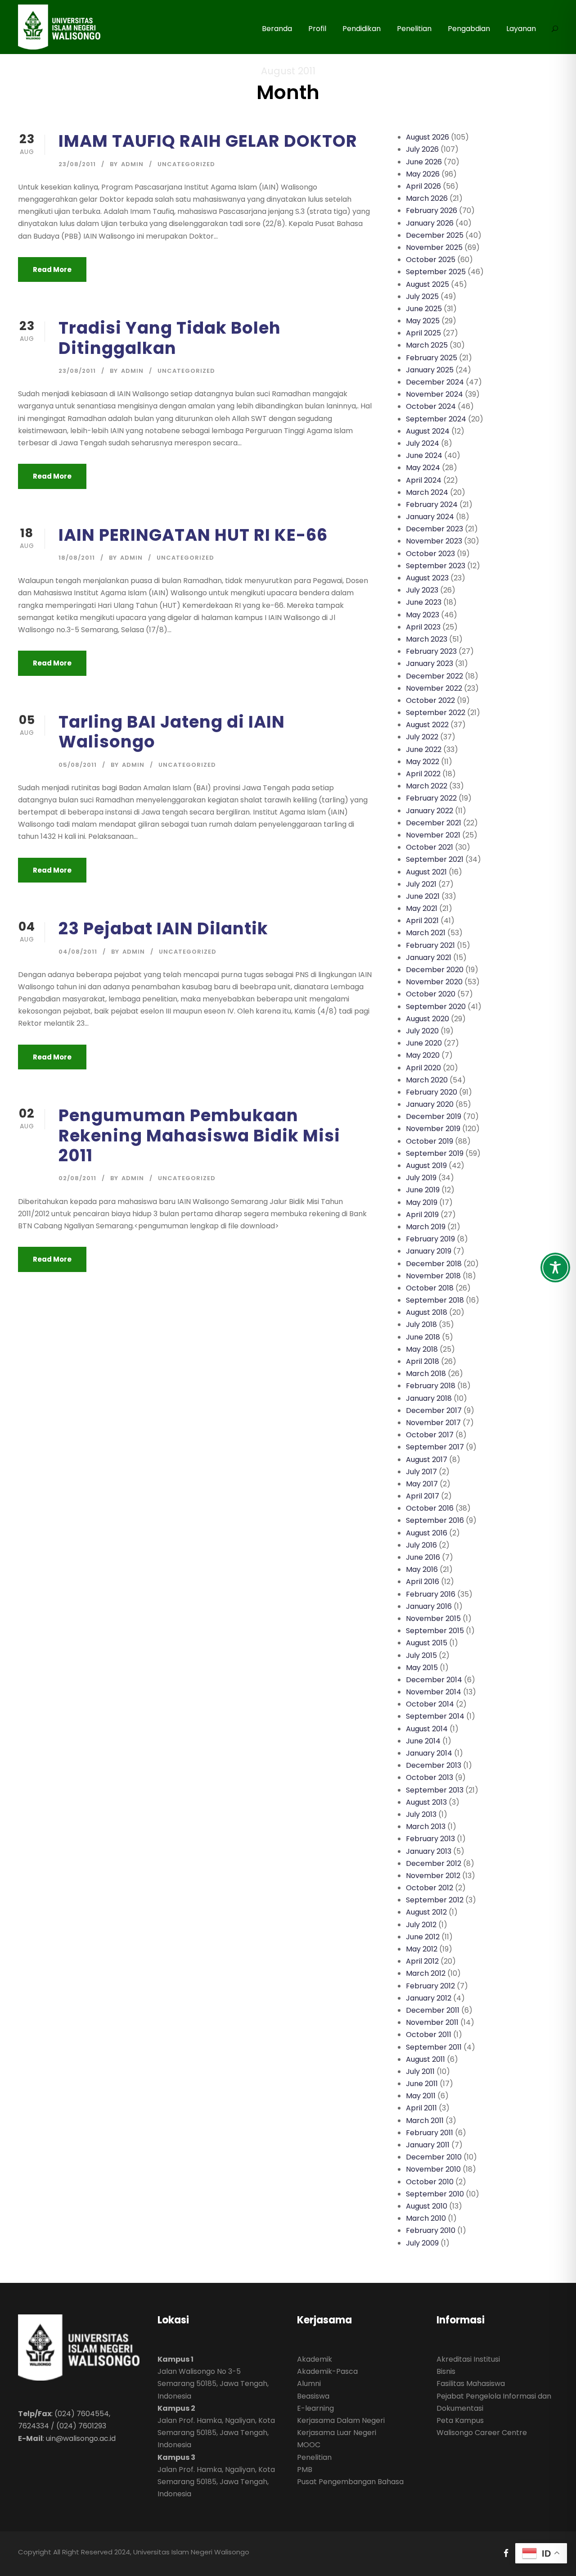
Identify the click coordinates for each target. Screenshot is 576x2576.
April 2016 (423, 1582)
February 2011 (430, 2133)
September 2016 (435, 1520)
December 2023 (434, 529)
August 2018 (427, 1312)
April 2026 (423, 186)
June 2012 (423, 1937)
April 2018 (423, 1361)
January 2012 (429, 1998)
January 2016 (429, 1606)
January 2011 (428, 2145)
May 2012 (422, 1949)
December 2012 (434, 1863)
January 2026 (430, 223)
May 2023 (423, 615)
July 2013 (421, 1814)
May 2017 (422, 1484)
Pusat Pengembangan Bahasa (350, 2482)
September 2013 (435, 1790)
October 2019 (430, 1141)
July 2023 (422, 590)
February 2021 (430, 945)
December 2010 (434, 2157)
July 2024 (423, 443)
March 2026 (427, 198)
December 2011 (433, 2010)
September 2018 (435, 1300)
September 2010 (435, 2194)
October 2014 (430, 1704)
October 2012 (430, 1888)
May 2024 (423, 468)
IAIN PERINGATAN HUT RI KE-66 (193, 535)
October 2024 (431, 406)
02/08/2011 (77, 1178)
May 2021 (422, 908)
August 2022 (427, 725)
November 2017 (433, 1423)
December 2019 (434, 1116)
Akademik (315, 2359)
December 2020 (435, 970)
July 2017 (421, 1472)
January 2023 (430, 663)
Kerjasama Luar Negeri (337, 2433)
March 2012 (426, 1973)
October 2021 (430, 847)
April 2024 (424, 480)
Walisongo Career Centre (482, 2433)
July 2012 (421, 1925)
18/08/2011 (77, 558)
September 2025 (436, 272)
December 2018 (434, 1264)
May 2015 (422, 1668)
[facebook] (506, 2553)
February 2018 (431, 1386)
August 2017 (427, 1460)
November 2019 (433, 1129)
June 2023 (424, 602)
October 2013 (430, 1777)
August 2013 (426, 1802)
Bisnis (446, 2371)
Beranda (277, 29)
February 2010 (431, 2230)
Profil (317, 29)
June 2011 (422, 2084)
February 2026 (432, 211)
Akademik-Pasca (327, 2371)
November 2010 (433, 2169)
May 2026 (423, 174)
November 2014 (434, 1692)
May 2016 (422, 1569)
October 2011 (429, 2035)
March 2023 (427, 639)
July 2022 (422, 737)
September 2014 (435, 1716)
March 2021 (426, 933)
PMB (305, 2470)
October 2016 (430, 1508)
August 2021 (426, 872)
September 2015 (435, 1631)
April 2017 (423, 1496)
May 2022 (423, 762)
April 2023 (423, 627)
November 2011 (432, 2022)
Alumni (309, 2384)
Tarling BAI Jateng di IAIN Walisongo (172, 732)
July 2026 (422, 149)
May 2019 (422, 1202)
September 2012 (435, 1900)
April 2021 (422, 921)
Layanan (521, 29)
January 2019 (429, 1251)
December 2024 (435, 382)
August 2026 (427, 137)
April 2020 (423, 1068)
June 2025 (424, 309)
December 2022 (434, 676)
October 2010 (430, 2182)
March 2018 (426, 1374)
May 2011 (421, 2096)
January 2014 (429, 1753)
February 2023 (431, 651)
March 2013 (426, 1827)
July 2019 (421, 1178)
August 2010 (427, 2206)
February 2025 (432, 358)
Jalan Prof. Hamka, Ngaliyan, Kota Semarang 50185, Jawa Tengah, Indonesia (216, 2433)
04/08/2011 (78, 952)
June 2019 (423, 1190)
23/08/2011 (77, 164)
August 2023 (427, 578)
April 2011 (421, 2108)
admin (132, 164)
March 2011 (425, 2121)
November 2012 (433, 1876)
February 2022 (431, 798)
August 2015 (427, 1643)
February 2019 (430, 1239)
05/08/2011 (78, 765)
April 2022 (423, 774)
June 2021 (423, 896)
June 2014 (423, 1741)
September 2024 (436, 419)
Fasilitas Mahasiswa (471, 2384)
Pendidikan (362, 29)
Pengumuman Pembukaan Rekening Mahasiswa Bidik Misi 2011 (199, 1135)
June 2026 (424, 162)
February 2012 (430, 1986)
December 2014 (434, 1680)
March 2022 (427, 786)
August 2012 (426, 1912)
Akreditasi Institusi (468, 2359)
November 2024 (434, 394)
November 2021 (433, 835)
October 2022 (430, 700)
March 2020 (427, 1080)
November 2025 (434, 247)
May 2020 (423, 1055)
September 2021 (435, 859)
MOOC (309, 2445)
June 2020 (424, 1043)
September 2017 (435, 1447)
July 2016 (421, 1545)
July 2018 (421, 1324)
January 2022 (430, 811)
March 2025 (427, 345)
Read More (52, 269)
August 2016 (427, 1533)
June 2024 (424, 455)
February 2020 (432, 1092)
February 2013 (430, 1839)
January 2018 (429, 1398)
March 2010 (426, 2218)
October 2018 (430, 1288)
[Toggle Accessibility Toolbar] (555, 1268)
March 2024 (427, 492)
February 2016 (431, 1594)
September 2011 (434, 2047)
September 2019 (435, 1153)
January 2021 (429, 958)
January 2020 (430, 1104)
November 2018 (433, 1276)
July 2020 (422, 1031)
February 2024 (432, 505)
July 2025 (422, 297)
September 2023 (436, 566)
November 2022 (434, 688)
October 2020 (431, 994)
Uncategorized (186, 164)
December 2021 (434, 823)
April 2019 (422, 1215)
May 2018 (422, 1349)
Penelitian (414, 29)
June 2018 (423, 1337)
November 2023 (434, 541)
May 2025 (423, 321)
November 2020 (434, 982)
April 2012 (422, 1961)
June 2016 (423, 1557)
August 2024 (428, 431)
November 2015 (433, 1618)
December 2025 (435, 235)
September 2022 (436, 713)
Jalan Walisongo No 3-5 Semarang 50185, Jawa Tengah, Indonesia (213, 2384)
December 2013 (434, 1765)
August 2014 (427, 1729)
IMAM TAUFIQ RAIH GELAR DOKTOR (208, 141)
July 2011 (420, 2071)
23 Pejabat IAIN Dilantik (163, 928)
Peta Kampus (460, 2420)
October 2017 (430, 1435)
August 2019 (426, 1166)
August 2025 (427, 284)
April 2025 (423, 333)
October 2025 (431, 260)
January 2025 (430, 370)
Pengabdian (469, 29)
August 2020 (427, 1019)
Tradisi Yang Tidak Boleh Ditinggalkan (170, 338)
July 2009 (422, 2243)
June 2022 (424, 749)
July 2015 (421, 1655)
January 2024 (430, 517)
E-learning (315, 2408)
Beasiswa (313, 2396)
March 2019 (426, 1227)
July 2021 (421, 884)
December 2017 (434, 1410)
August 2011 (425, 2059)
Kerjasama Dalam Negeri (341, 2420)
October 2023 (430, 554)
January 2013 (429, 1851)
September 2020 (436, 1007)
